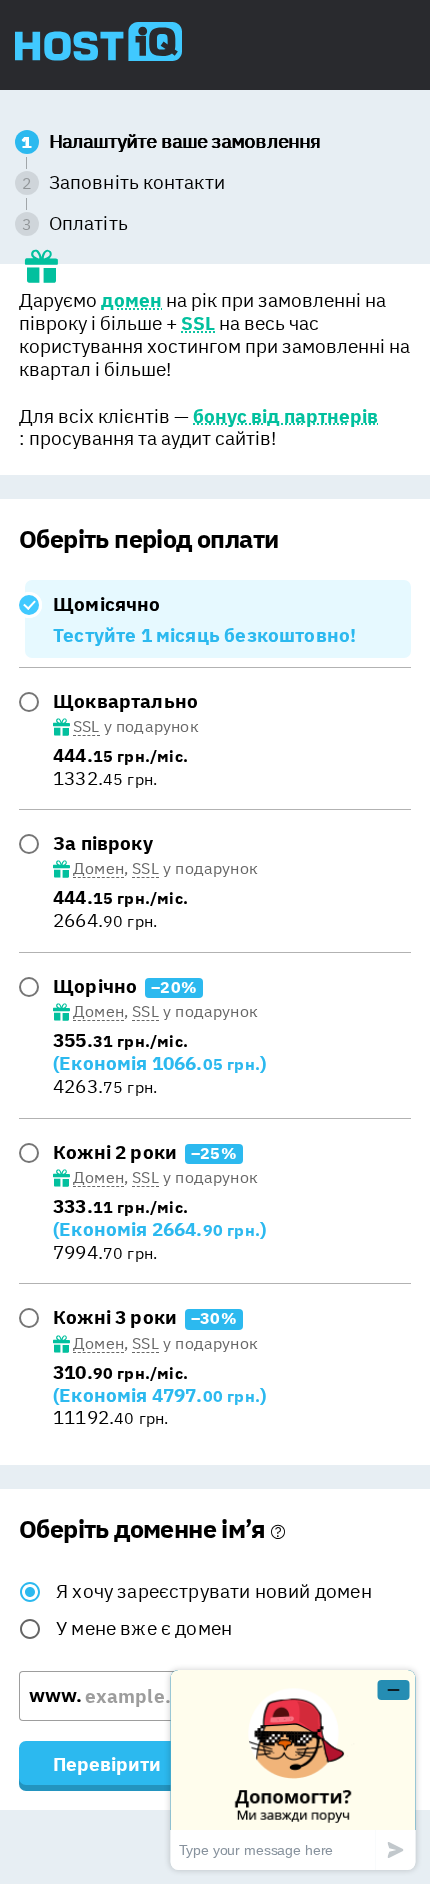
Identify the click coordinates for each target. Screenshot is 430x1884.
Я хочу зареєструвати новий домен (214, 1591)
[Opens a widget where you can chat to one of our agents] (293, 1769)
